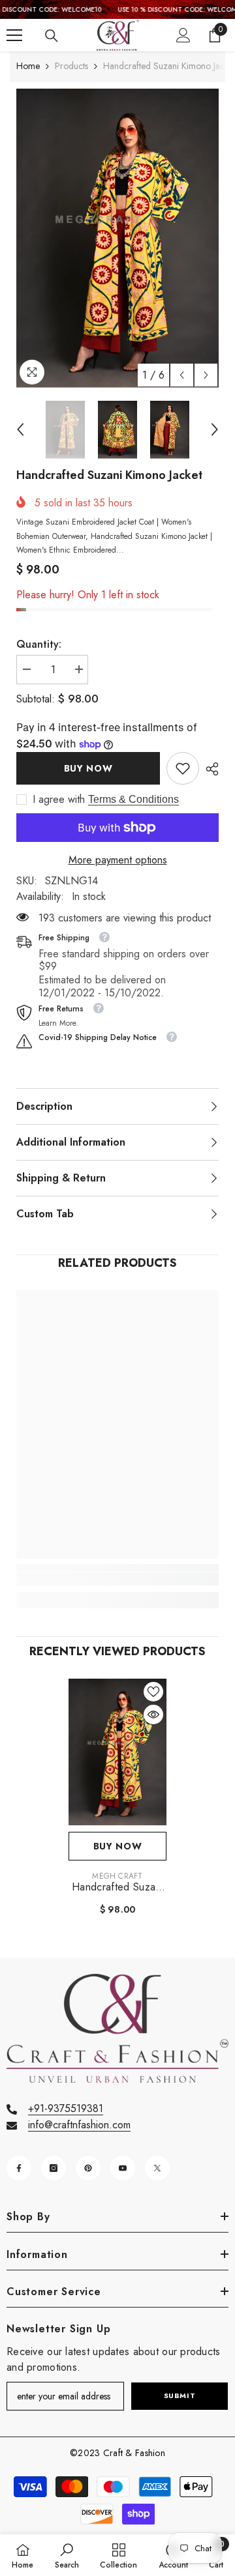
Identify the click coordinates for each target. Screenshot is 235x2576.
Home (28, 66)
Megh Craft (117, 1876)
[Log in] (183, 35)
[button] (182, 375)
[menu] (14, 35)
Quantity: (39, 644)
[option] (117, 238)
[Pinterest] (88, 2168)
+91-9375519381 (66, 2108)
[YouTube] (123, 2168)
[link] (183, 768)
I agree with (59, 800)
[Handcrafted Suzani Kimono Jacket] (117, 1752)
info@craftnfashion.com (79, 2125)
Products (71, 66)
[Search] (52, 36)
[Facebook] (19, 2168)
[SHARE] (209, 769)
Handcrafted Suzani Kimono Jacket (117, 1887)
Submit (180, 2395)
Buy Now (88, 768)
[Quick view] (153, 1715)
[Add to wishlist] (153, 1692)
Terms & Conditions (133, 799)
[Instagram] (54, 2168)
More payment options (118, 860)
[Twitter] (157, 2168)
